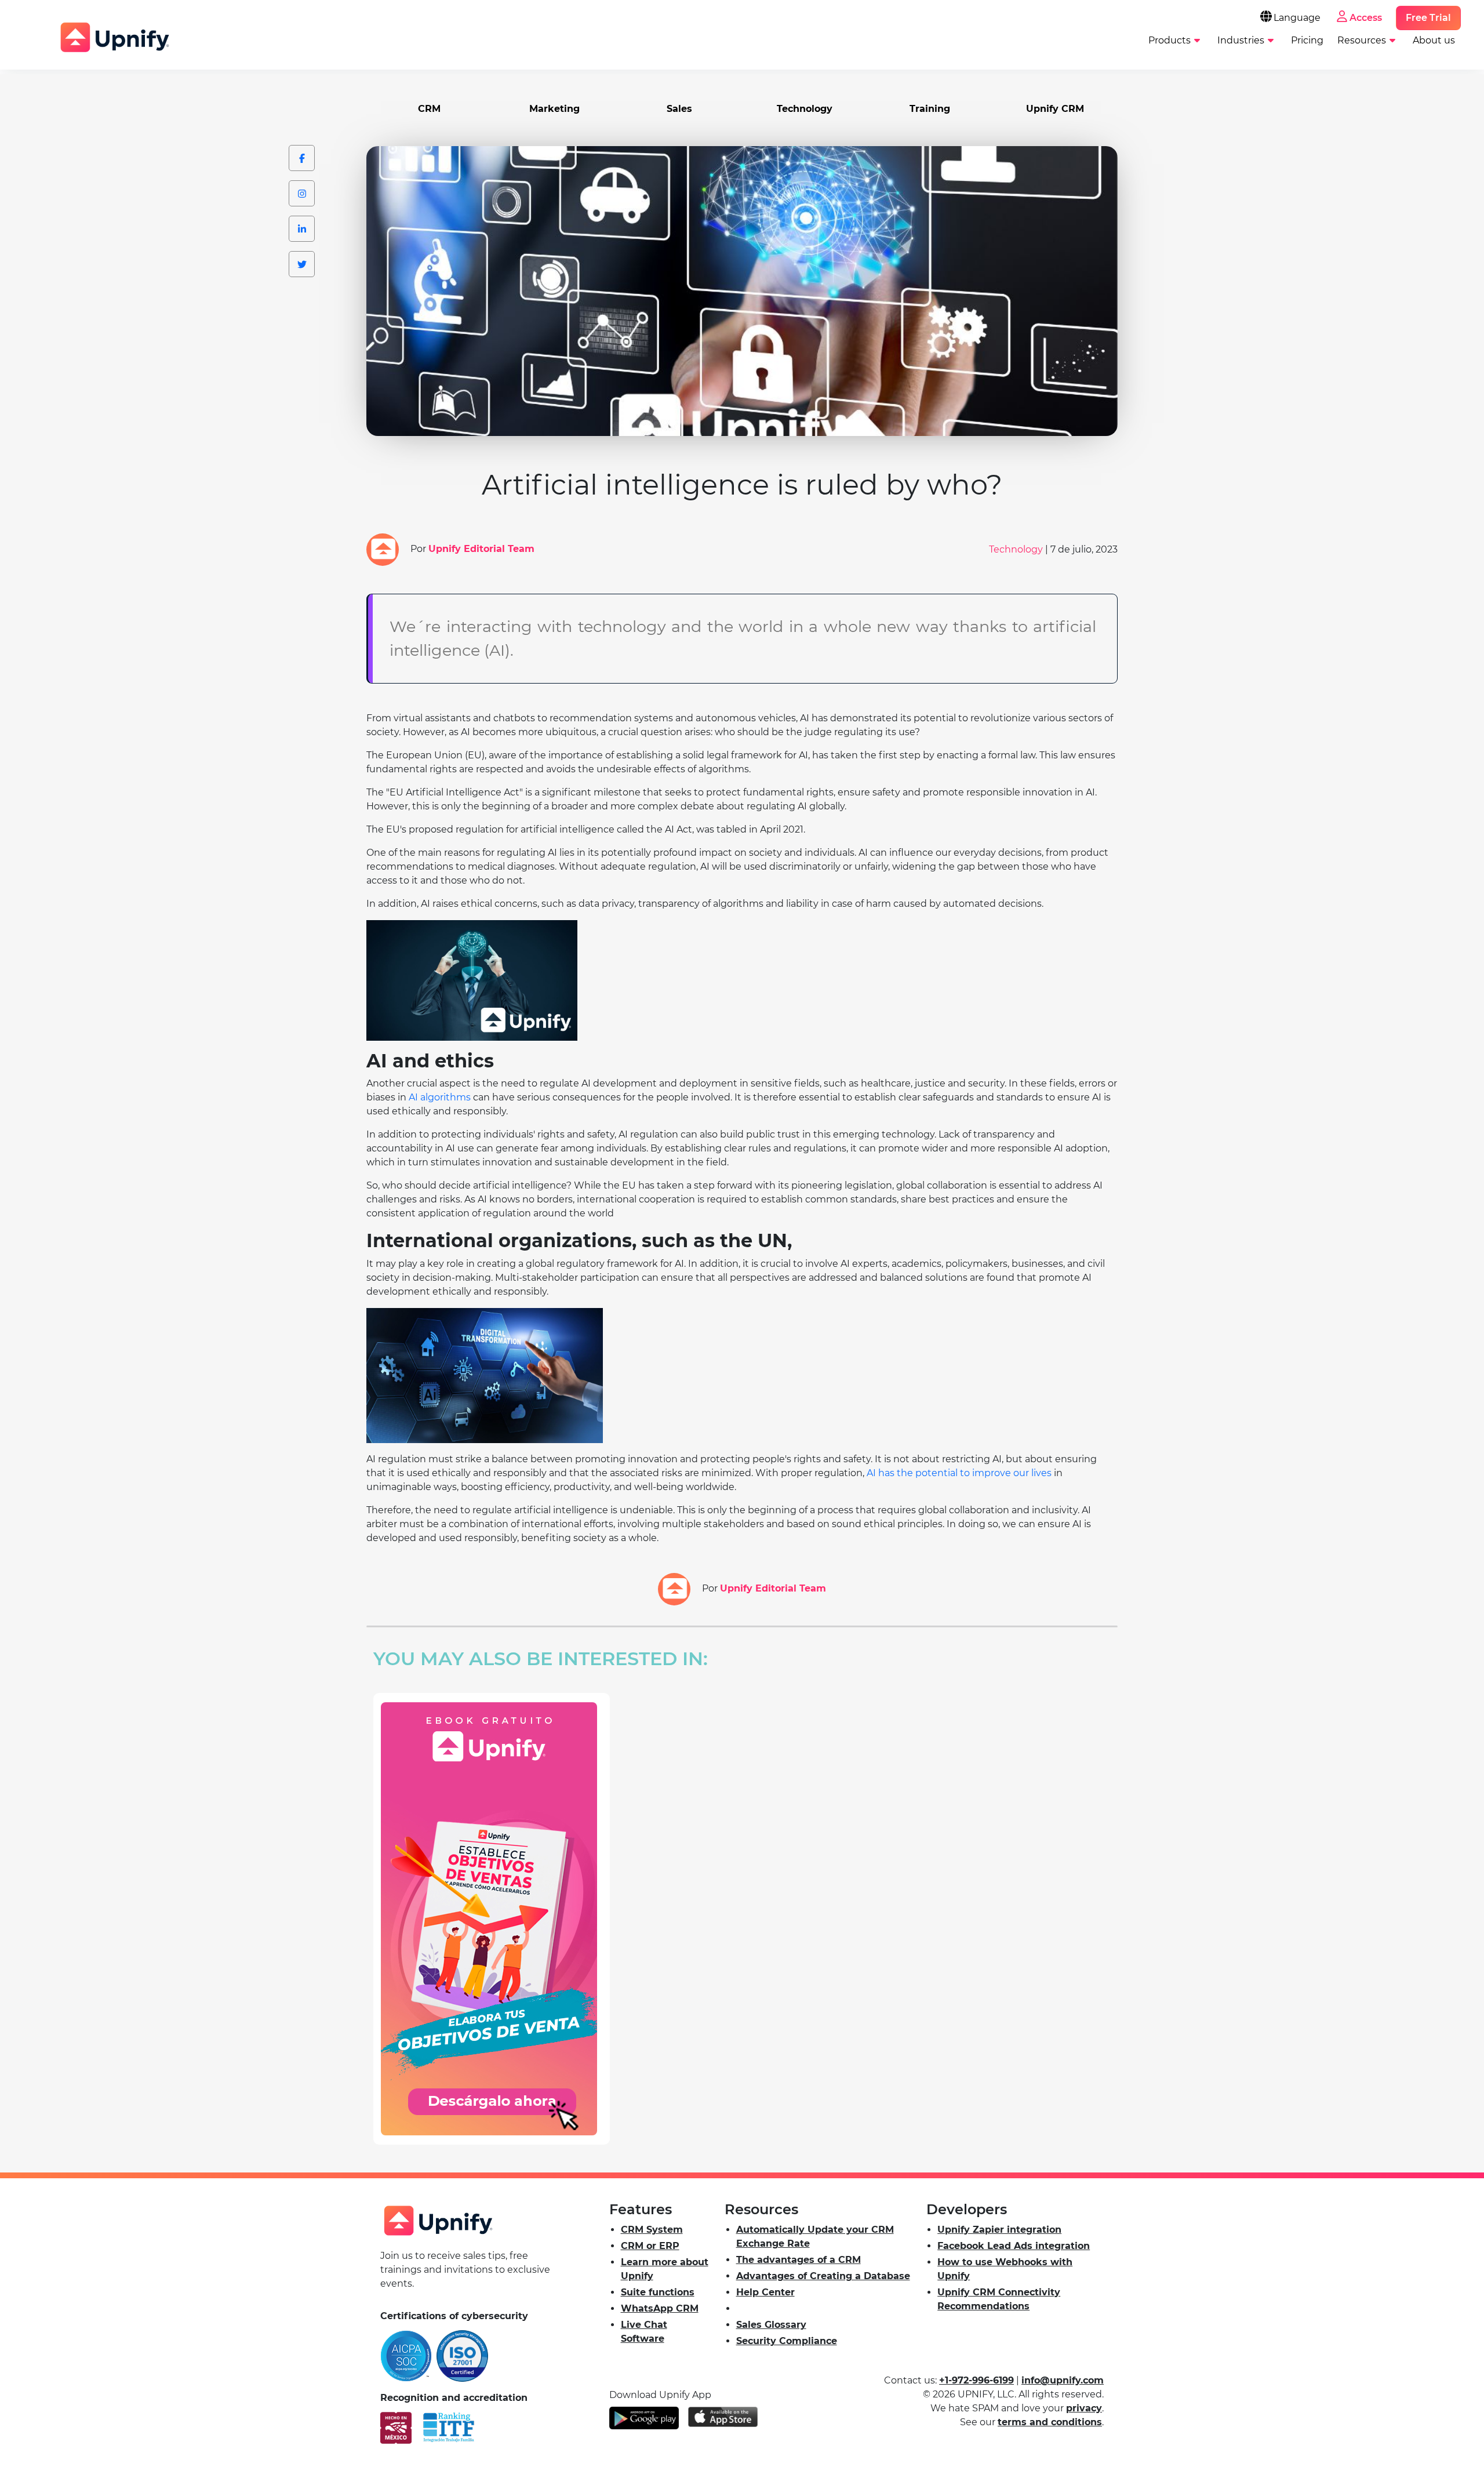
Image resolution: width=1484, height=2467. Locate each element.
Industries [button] (1241, 40)
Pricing (1307, 40)
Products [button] (1170, 40)
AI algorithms (440, 1097)
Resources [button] (1362, 40)
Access (1366, 18)
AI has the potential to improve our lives (959, 1473)
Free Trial (1428, 18)
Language (1297, 18)
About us (1434, 40)
